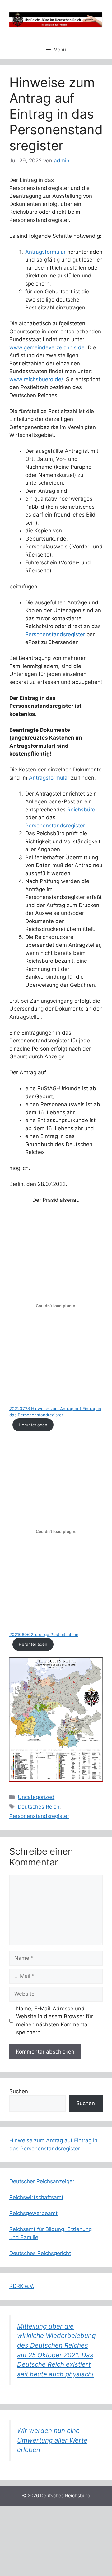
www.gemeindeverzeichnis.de (47, 347)
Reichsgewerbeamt (33, 2213)
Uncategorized (36, 1797)
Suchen (19, 2091)
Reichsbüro (81, 810)
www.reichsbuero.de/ (36, 379)
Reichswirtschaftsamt (36, 2197)
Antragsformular (45, 252)
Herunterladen (33, 1425)
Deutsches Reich (39, 1807)
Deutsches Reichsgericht (40, 2253)
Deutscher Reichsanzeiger (42, 2181)
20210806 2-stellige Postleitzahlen (44, 1635)
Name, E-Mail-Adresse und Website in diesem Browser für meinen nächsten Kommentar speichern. (54, 2021)
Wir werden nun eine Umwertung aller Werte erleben (52, 2440)
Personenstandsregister (55, 634)
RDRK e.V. (22, 2286)
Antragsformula (48, 778)
